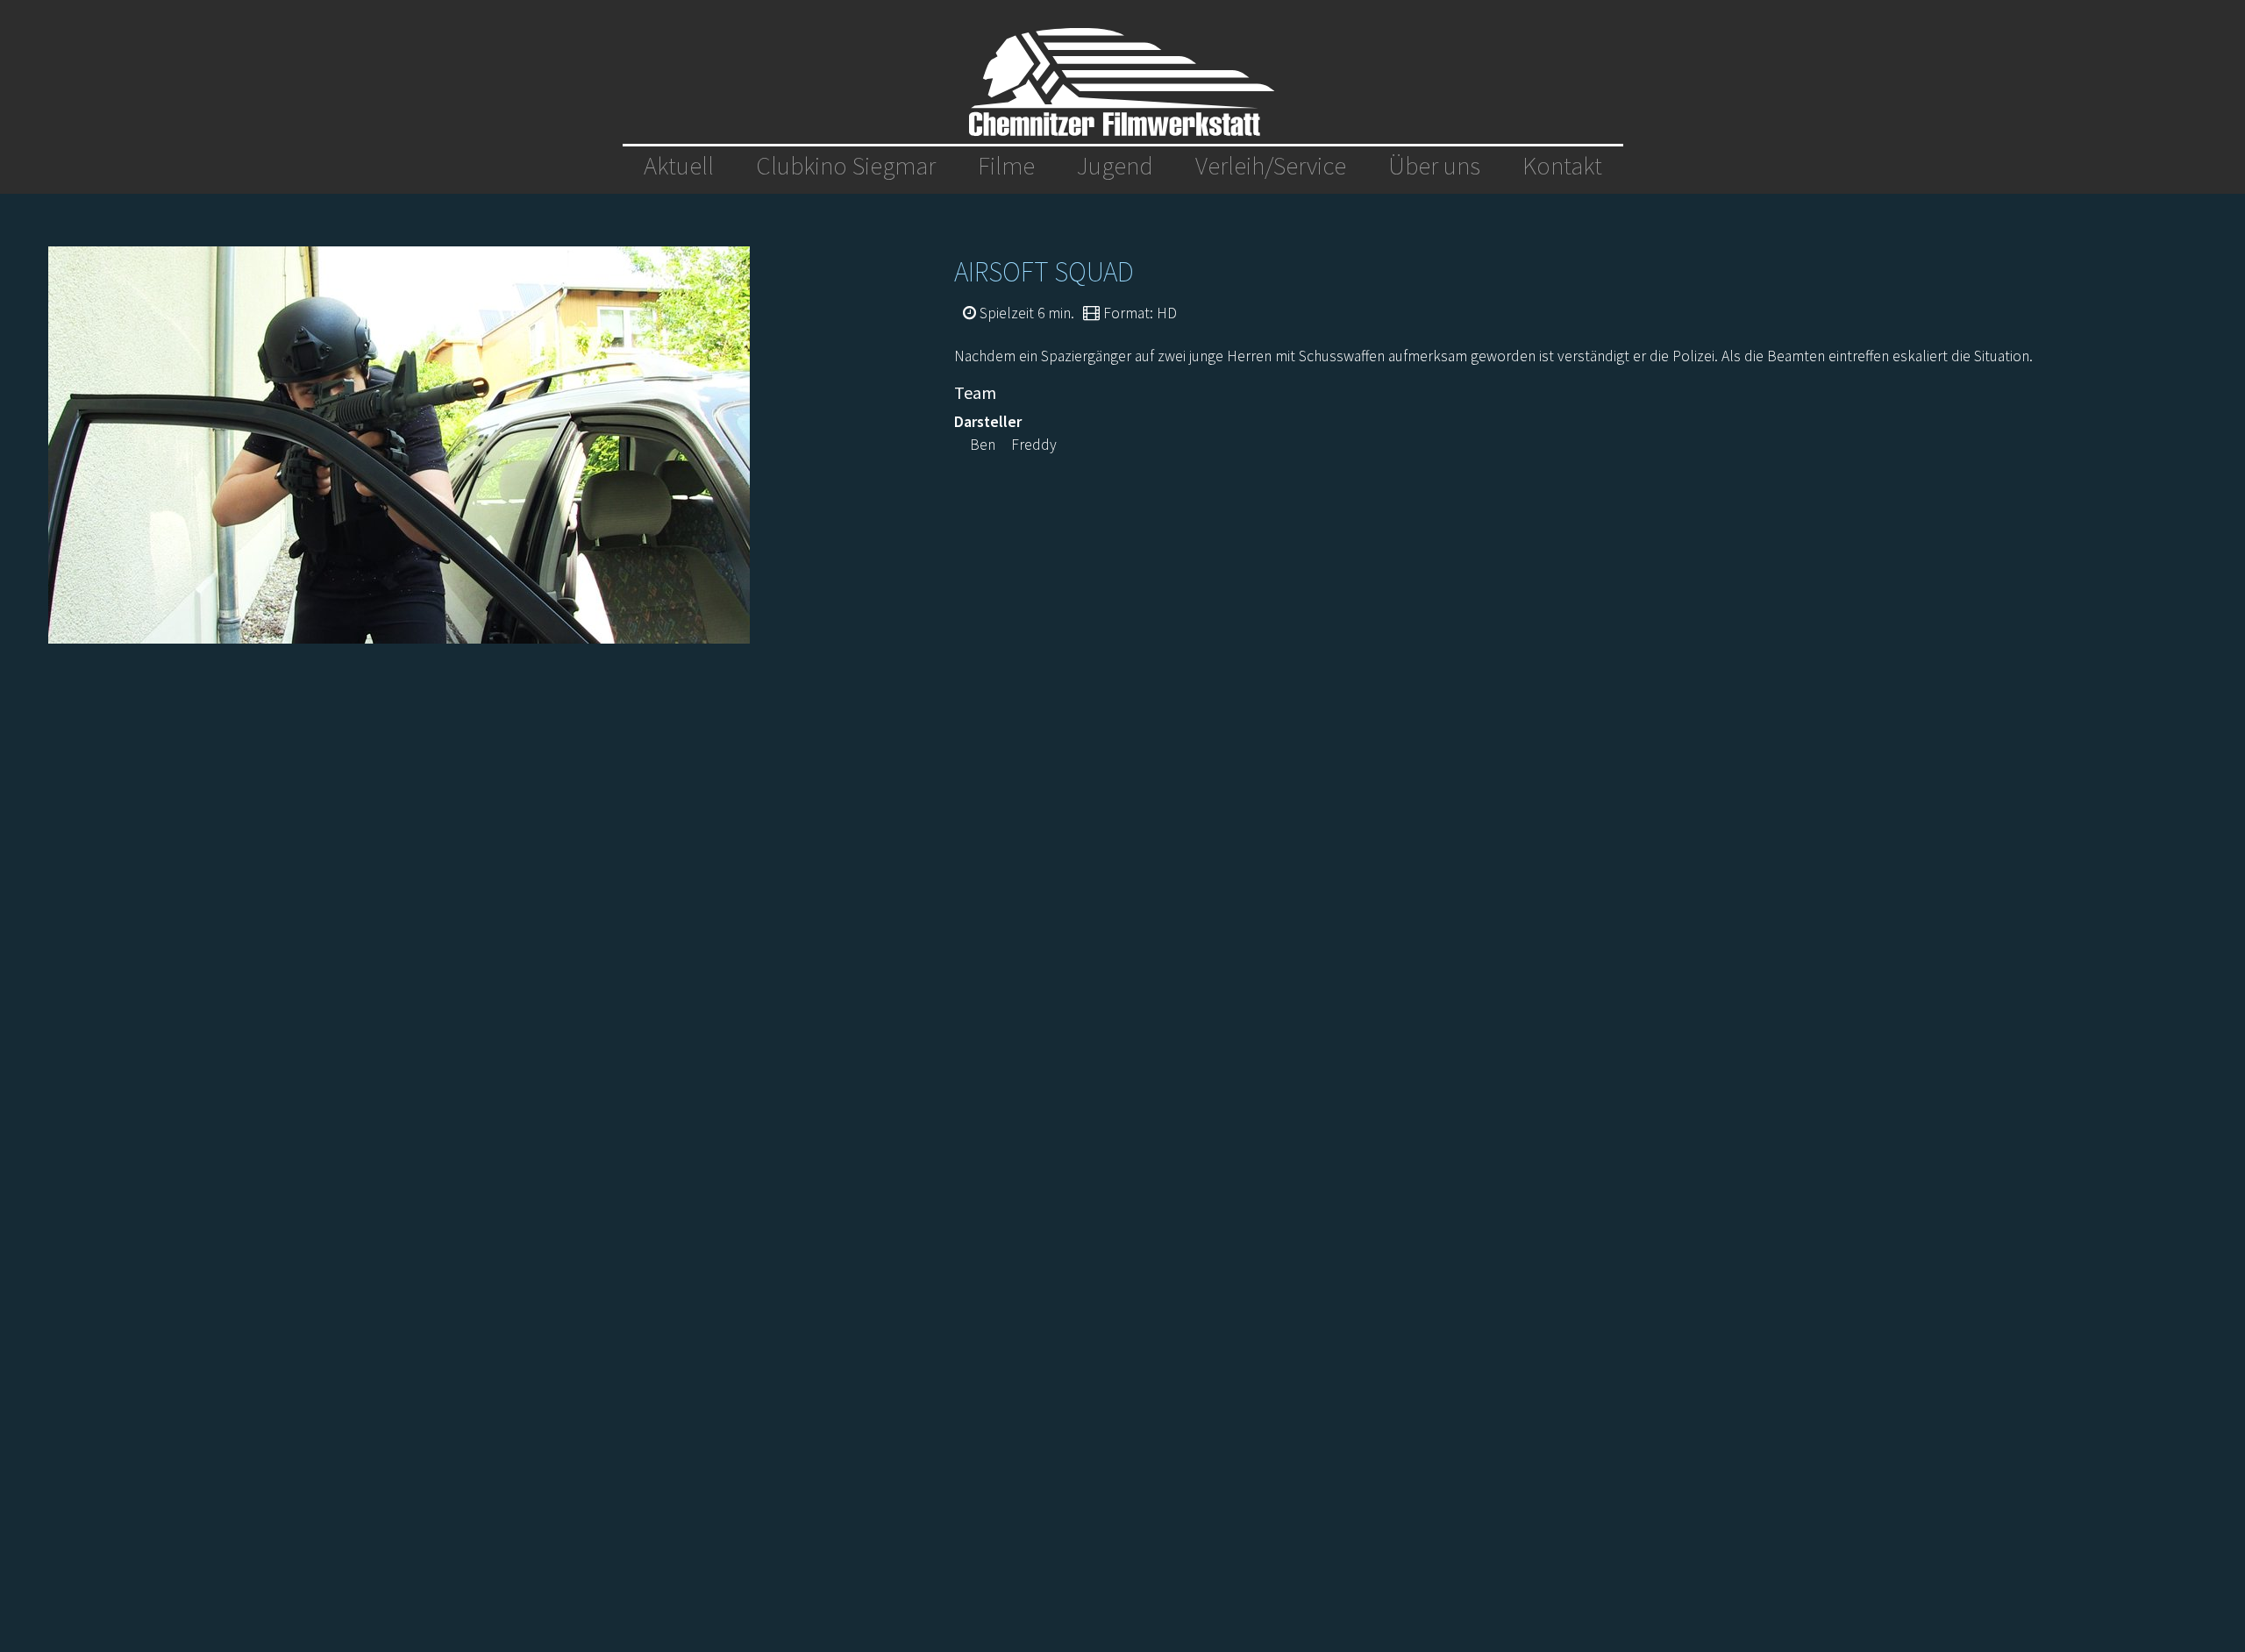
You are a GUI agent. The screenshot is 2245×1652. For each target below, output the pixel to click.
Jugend (1115, 166)
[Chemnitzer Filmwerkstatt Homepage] (1122, 82)
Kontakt (1562, 166)
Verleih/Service (1271, 166)
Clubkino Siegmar (846, 166)
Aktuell (679, 166)
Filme (1006, 166)
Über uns (1434, 166)
